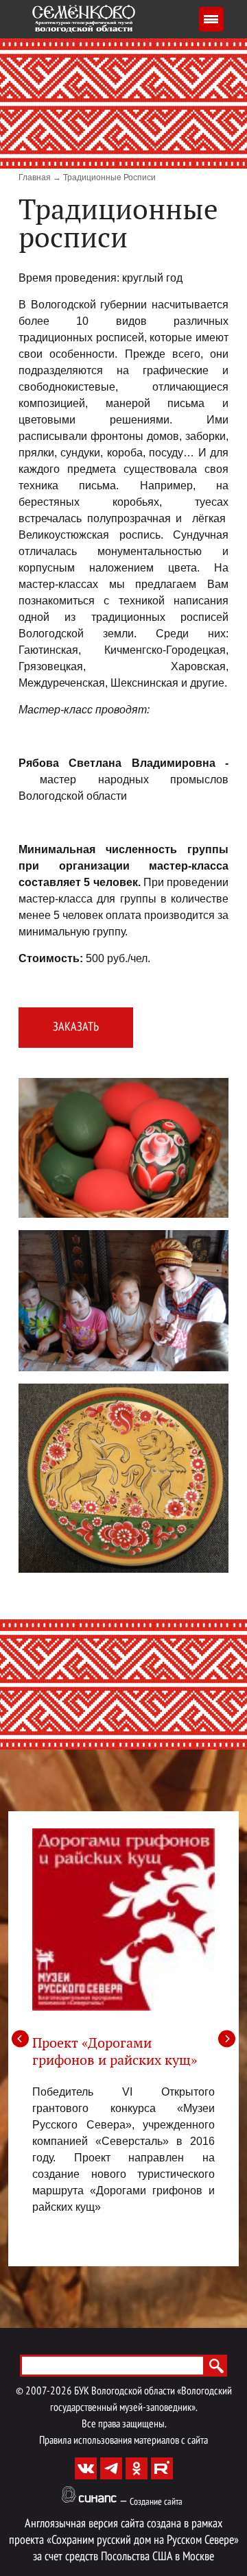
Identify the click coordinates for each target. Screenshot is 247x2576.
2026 (61, 2392)
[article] (123, 2022)
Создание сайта (156, 2502)
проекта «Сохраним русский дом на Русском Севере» (124, 2541)
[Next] (227, 2038)
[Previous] (20, 2038)
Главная (35, 177)
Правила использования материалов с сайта (123, 2441)
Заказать (76, 1028)
